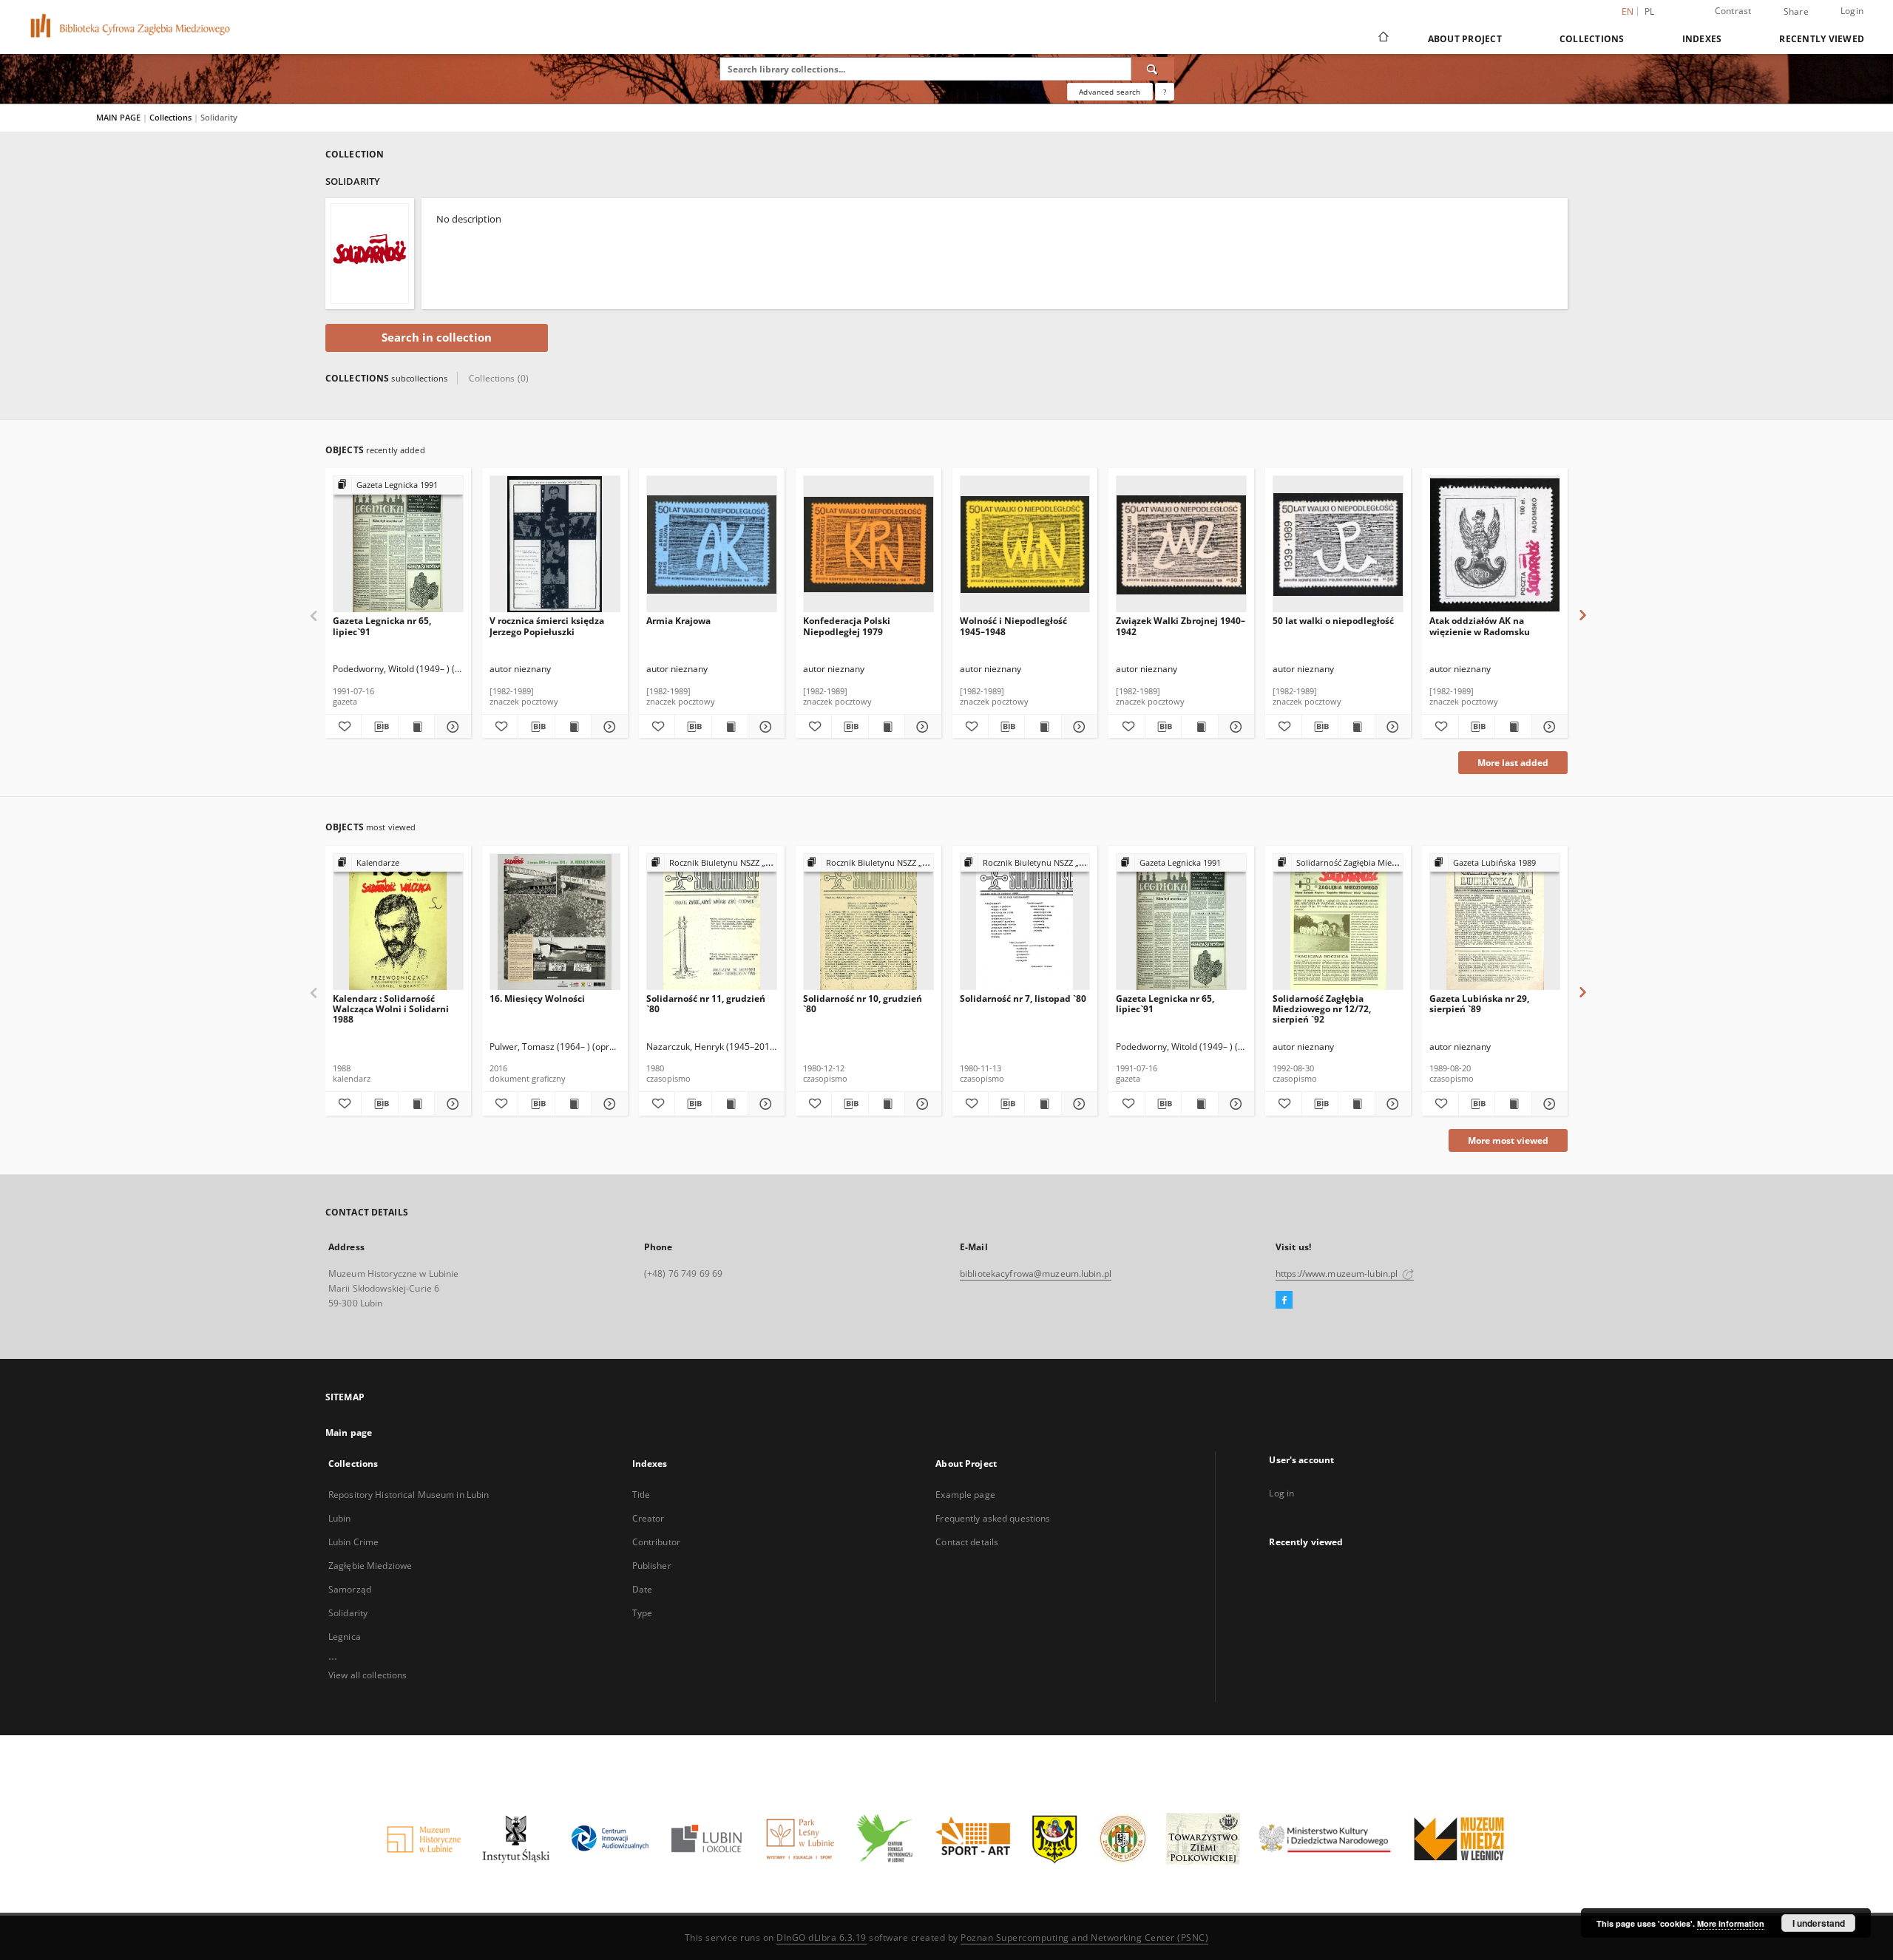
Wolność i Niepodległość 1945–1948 (1013, 626)
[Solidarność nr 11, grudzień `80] (712, 922)
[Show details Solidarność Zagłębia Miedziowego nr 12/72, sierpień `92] (1391, 1104)
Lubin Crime (353, 1542)
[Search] (1153, 69)
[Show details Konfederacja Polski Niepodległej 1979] (921, 727)
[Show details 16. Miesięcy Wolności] (607, 1104)
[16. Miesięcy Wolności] (555, 922)
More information (1731, 1923)
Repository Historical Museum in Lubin (409, 1495)
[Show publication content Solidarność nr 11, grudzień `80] (730, 1104)
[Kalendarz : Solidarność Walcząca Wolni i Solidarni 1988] (398, 922)
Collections (1592, 39)
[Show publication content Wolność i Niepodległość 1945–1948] (1043, 727)
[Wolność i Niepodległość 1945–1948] (1025, 545)
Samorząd (350, 1589)
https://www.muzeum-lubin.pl (1338, 1274)
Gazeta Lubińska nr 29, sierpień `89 (1479, 1004)
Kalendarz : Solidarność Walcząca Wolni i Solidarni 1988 (391, 1009)
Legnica (345, 1637)
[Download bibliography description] (379, 727)
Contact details (967, 1542)
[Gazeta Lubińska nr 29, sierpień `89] (1495, 922)
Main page (349, 1432)
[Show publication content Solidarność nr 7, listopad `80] (1043, 1104)
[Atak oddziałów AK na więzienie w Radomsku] (1495, 545)
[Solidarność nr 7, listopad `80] (1025, 922)
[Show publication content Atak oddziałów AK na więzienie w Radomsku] (1513, 727)
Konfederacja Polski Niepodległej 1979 (847, 626)
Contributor (656, 1542)
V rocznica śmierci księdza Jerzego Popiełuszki (547, 626)
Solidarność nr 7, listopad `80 (1023, 998)
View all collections (368, 1675)
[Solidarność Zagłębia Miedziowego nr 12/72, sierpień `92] (1338, 922)
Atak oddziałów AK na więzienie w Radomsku (1480, 626)
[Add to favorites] (343, 727)
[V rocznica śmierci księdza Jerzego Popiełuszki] (555, 545)
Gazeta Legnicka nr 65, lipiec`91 (382, 626)
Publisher (652, 1566)
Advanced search (1110, 92)
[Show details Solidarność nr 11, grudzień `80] (764, 1104)
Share (1796, 12)
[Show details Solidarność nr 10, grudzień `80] (921, 1104)
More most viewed (1508, 1140)
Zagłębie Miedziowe (370, 1566)
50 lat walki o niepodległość (1333, 621)
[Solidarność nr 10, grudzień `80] (868, 922)
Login (1852, 11)
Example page (965, 1495)
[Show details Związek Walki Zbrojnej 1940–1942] (1234, 727)
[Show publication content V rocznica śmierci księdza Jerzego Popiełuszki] (573, 727)
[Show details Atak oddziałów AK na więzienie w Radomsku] (1548, 727)
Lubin (340, 1518)
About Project (1465, 39)
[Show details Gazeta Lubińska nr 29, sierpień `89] (1548, 1104)
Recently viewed (1822, 39)
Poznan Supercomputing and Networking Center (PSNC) (1084, 1937)
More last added (1513, 763)
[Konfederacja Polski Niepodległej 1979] (868, 545)
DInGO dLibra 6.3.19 (822, 1937)
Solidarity (348, 1613)
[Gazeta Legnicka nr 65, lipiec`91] (398, 545)
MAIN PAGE (118, 117)
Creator (649, 1518)
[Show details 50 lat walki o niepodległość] (1391, 727)
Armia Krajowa (678, 621)
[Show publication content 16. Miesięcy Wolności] (573, 1104)
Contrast (1733, 11)
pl (1650, 11)
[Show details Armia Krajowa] (764, 727)
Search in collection (437, 338)
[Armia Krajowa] (712, 545)
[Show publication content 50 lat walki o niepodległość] (1356, 727)
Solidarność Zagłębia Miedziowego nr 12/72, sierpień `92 (1322, 1009)
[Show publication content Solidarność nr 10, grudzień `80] (887, 1104)
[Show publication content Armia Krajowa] (730, 727)
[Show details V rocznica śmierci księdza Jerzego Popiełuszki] (607, 727)
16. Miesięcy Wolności (537, 998)
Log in (1281, 1493)
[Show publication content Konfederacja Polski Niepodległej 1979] (887, 727)
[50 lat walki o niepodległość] (1338, 545)
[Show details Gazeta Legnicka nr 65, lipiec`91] (450, 727)
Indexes (1702, 39)
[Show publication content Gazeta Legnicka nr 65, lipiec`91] (416, 727)
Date (642, 1589)
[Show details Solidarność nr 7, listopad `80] (1077, 1104)
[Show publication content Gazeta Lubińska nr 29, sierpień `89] (1513, 1104)
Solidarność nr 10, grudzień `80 (863, 1004)
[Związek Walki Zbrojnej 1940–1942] (1181, 545)
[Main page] (1382, 38)
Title (641, 1495)
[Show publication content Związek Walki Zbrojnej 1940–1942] (1199, 727)
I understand (1819, 1923)
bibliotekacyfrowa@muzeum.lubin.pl (1036, 1274)
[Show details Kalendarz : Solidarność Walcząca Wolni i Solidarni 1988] (450, 1104)
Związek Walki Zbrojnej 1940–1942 (1181, 626)
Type (642, 1613)
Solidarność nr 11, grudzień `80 (706, 1004)
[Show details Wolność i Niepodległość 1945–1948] (1077, 727)
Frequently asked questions (993, 1518)
